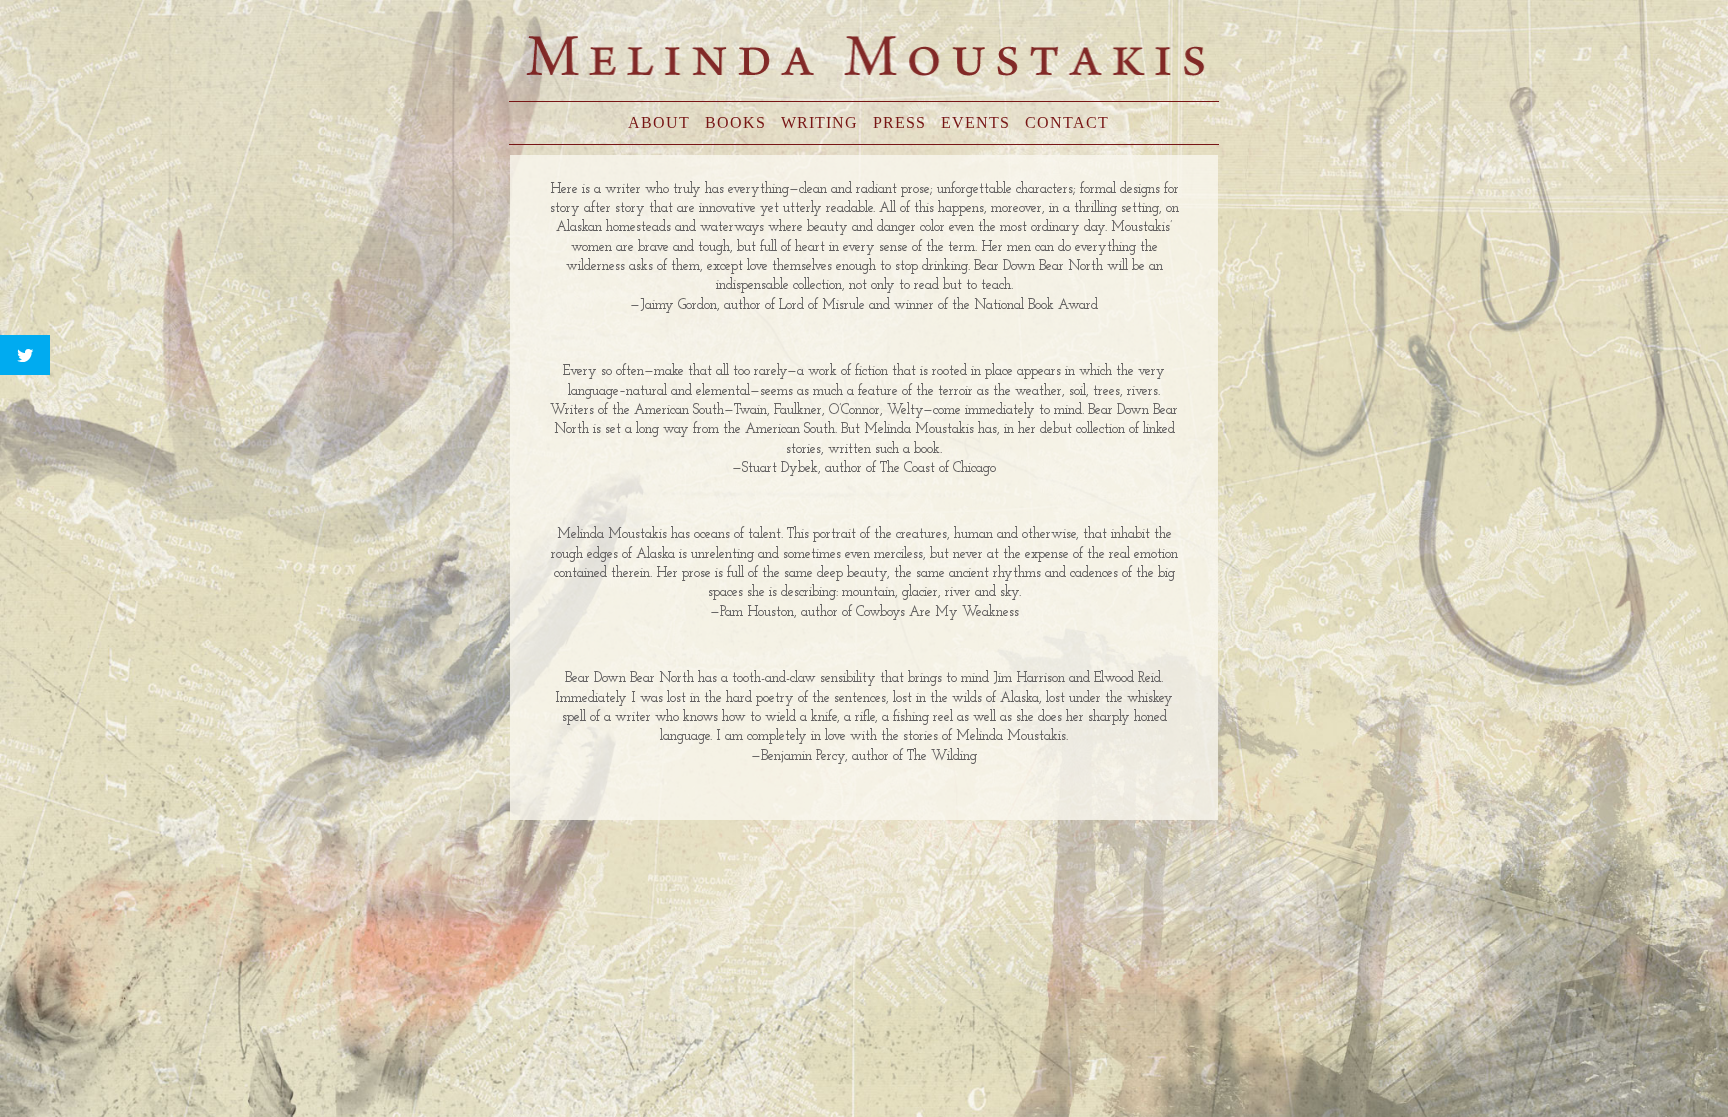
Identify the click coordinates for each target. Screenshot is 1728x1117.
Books (735, 122)
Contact (1067, 122)
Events (975, 122)
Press (899, 122)
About (659, 122)
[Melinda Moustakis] (864, 58)
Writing (819, 122)
